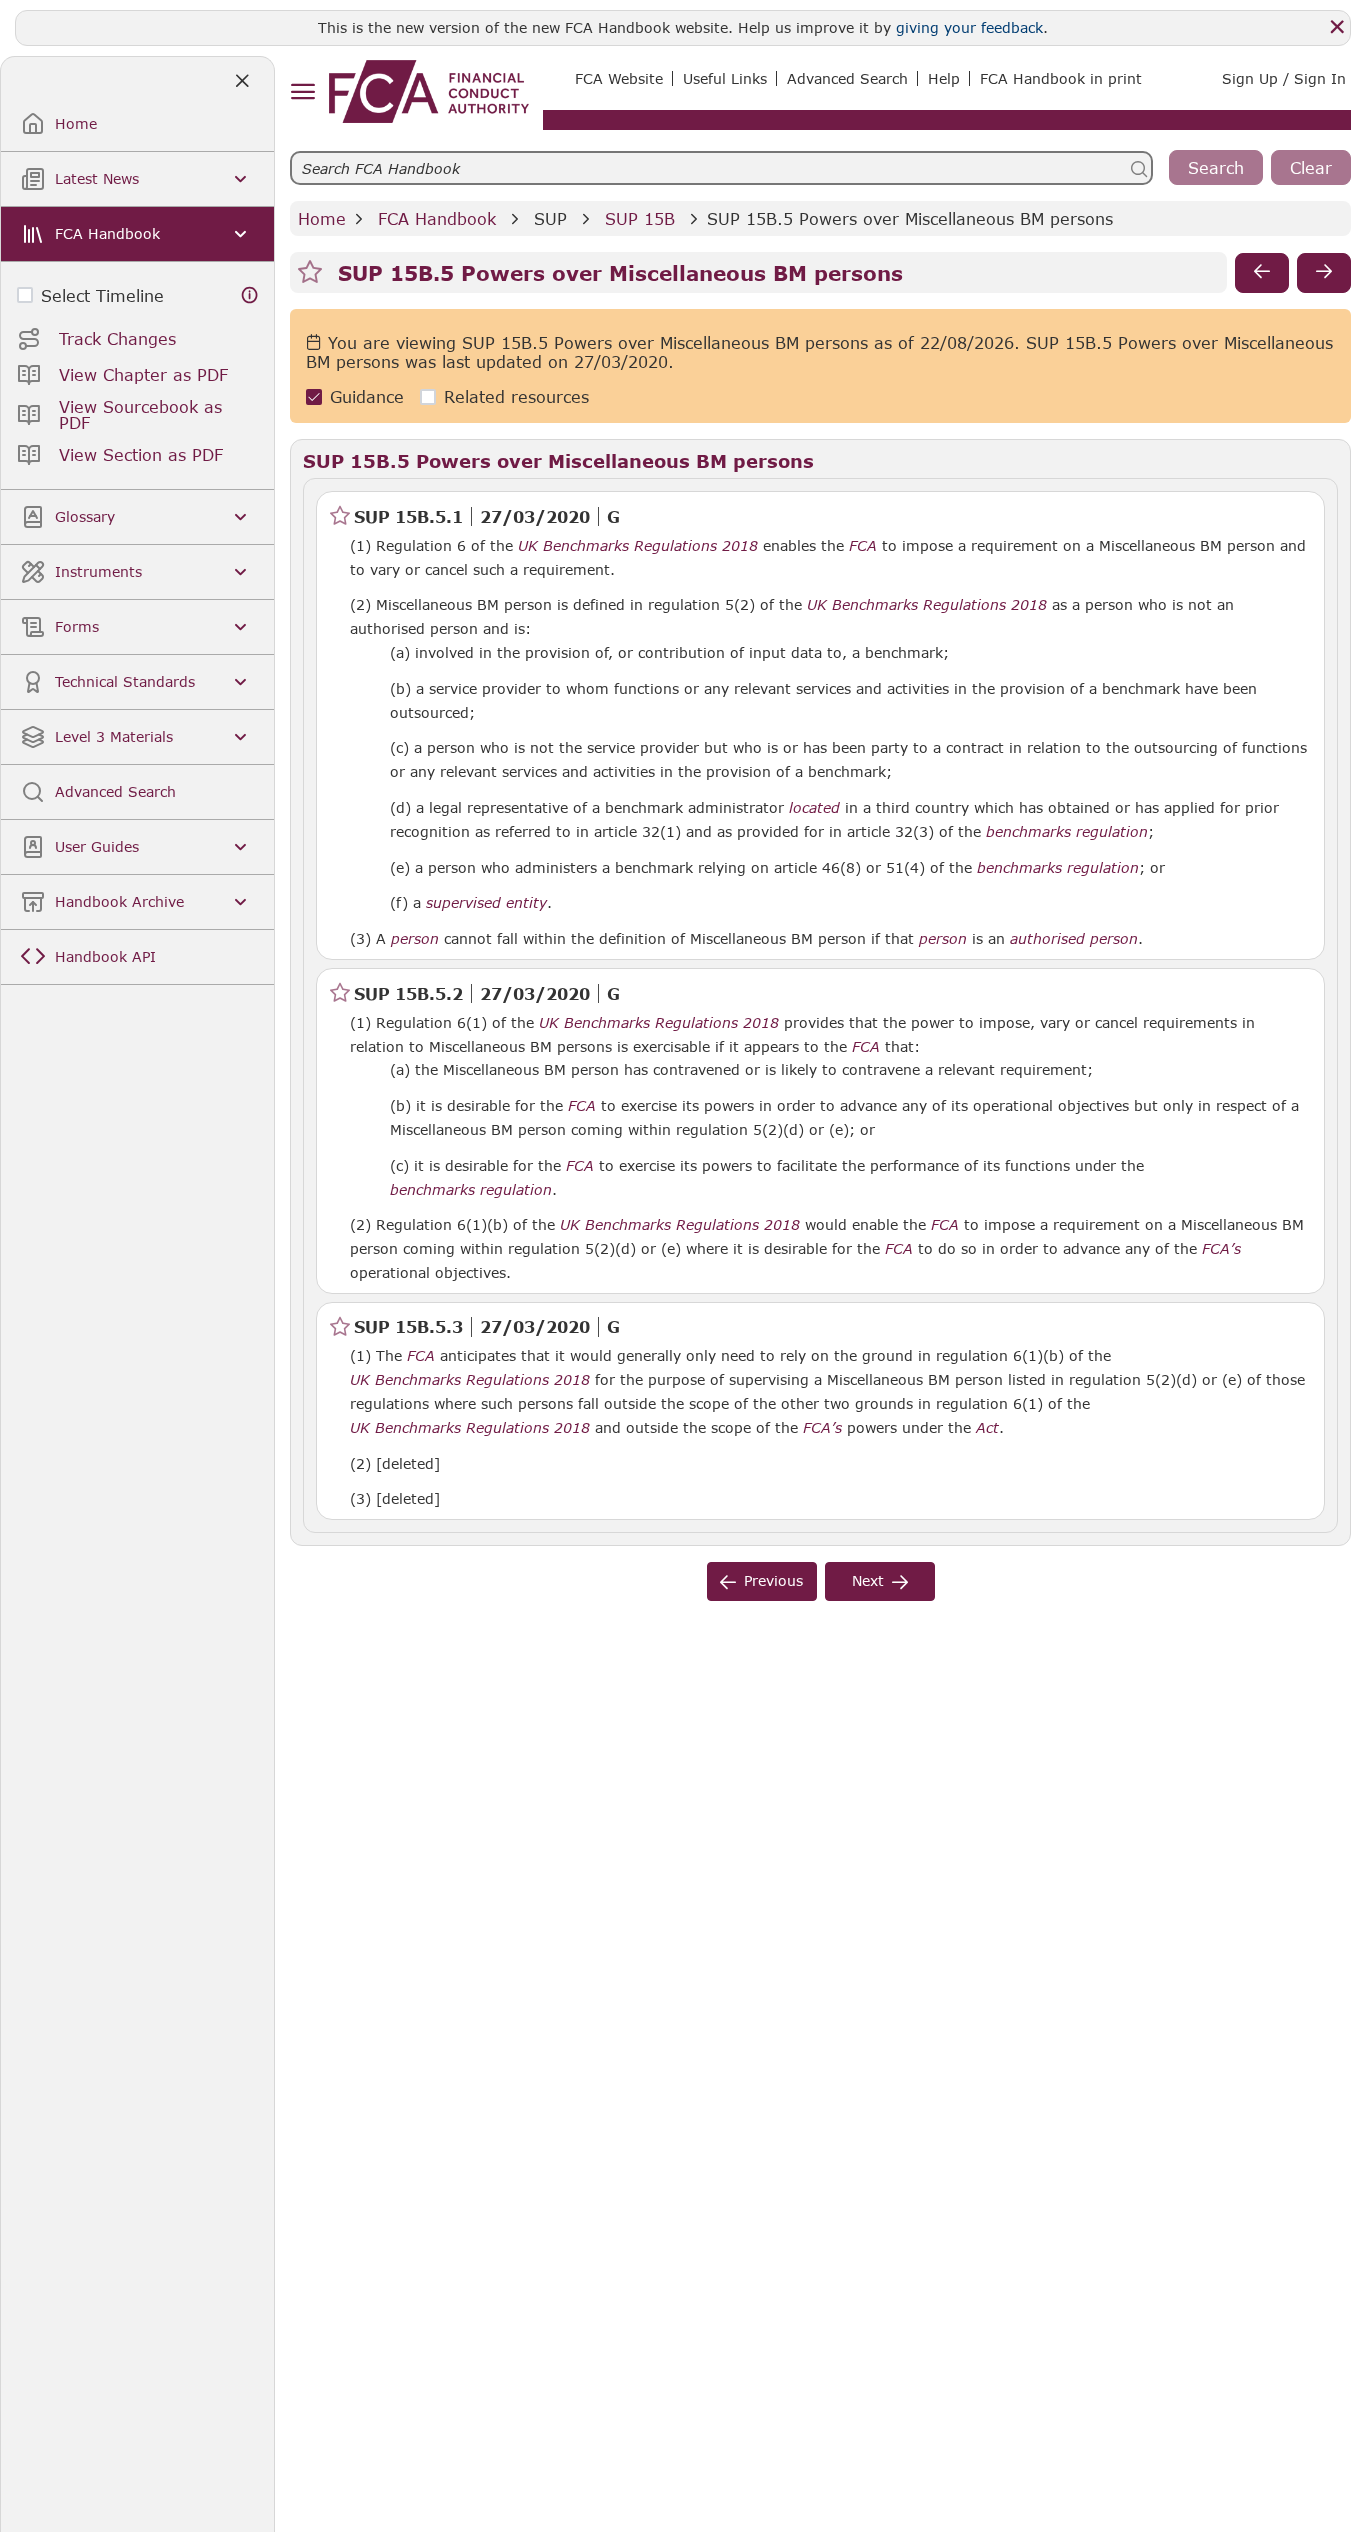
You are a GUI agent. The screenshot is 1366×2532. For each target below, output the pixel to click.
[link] (429, 91)
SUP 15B (640, 218)
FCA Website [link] (619, 78)
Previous (773, 1580)
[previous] (1262, 273)
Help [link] (944, 78)
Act (987, 1428)
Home (322, 218)
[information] (250, 295)
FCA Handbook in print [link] (1061, 78)
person (415, 939)
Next (868, 1580)
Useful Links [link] (725, 78)
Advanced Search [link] (847, 78)
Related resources (516, 397)
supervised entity (486, 903)
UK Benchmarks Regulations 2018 (638, 546)
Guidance (367, 397)
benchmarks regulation (1067, 832)
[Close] (1337, 27)
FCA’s (1221, 1249)
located (814, 808)
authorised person (1074, 939)
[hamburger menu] (302, 92)
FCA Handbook (437, 218)
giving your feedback (969, 27)
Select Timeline (102, 295)
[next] (1324, 273)
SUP (550, 218)
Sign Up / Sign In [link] (1284, 78)
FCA (863, 546)
